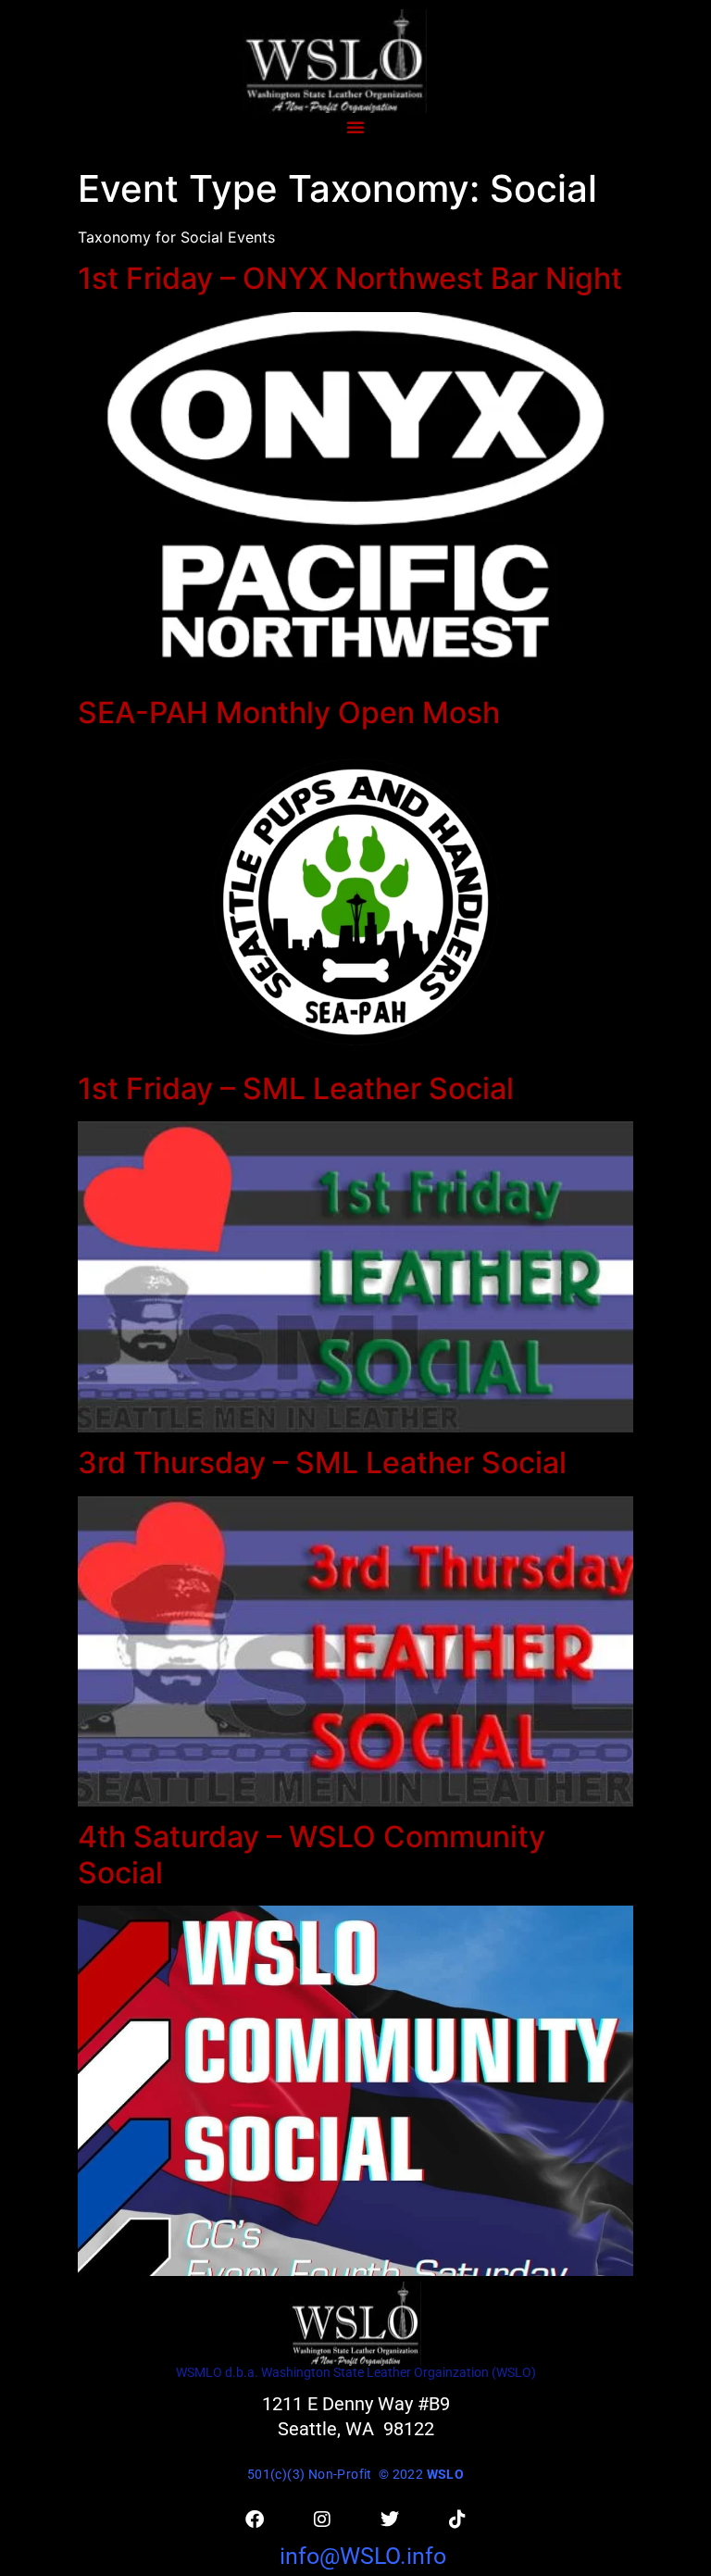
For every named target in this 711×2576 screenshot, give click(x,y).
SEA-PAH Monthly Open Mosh (289, 713)
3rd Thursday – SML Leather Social (322, 1463)
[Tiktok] (457, 2520)
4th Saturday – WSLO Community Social (312, 1854)
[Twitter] (390, 2520)
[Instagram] (322, 2520)
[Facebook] (255, 2520)
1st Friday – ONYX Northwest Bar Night (350, 278)
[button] (355, 127)
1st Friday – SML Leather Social (296, 1088)
